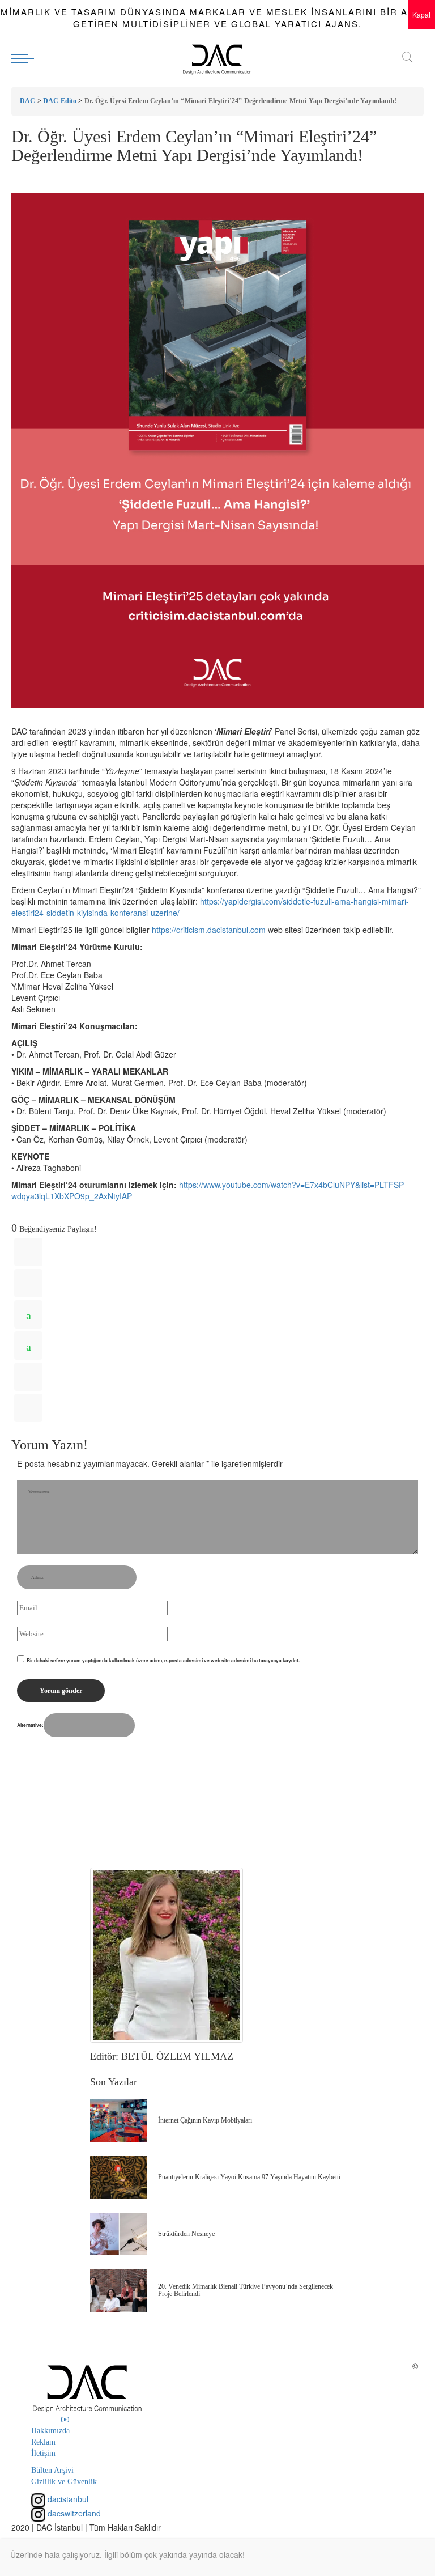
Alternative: (30, 1725)
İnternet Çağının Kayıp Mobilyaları (205, 2120)
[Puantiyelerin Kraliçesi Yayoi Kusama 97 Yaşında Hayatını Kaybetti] (118, 2177)
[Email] (28, 1408)
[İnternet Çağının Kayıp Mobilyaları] (118, 2121)
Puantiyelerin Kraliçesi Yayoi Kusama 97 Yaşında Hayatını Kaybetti (249, 2177)
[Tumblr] (28, 1377)
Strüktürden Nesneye (186, 2234)
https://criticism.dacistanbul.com (209, 930)
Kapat (421, 14)
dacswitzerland (73, 2513)
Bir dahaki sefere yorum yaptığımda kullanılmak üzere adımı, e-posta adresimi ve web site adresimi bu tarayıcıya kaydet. (163, 1660)
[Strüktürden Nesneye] (118, 2234)
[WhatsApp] (28, 1314)
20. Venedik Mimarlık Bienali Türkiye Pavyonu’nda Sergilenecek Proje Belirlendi (246, 2290)
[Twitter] (28, 1283)
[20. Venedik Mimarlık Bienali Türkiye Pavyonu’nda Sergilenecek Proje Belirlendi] (118, 2291)
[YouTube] (65, 2420)
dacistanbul (67, 2499)
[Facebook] (28, 1252)
